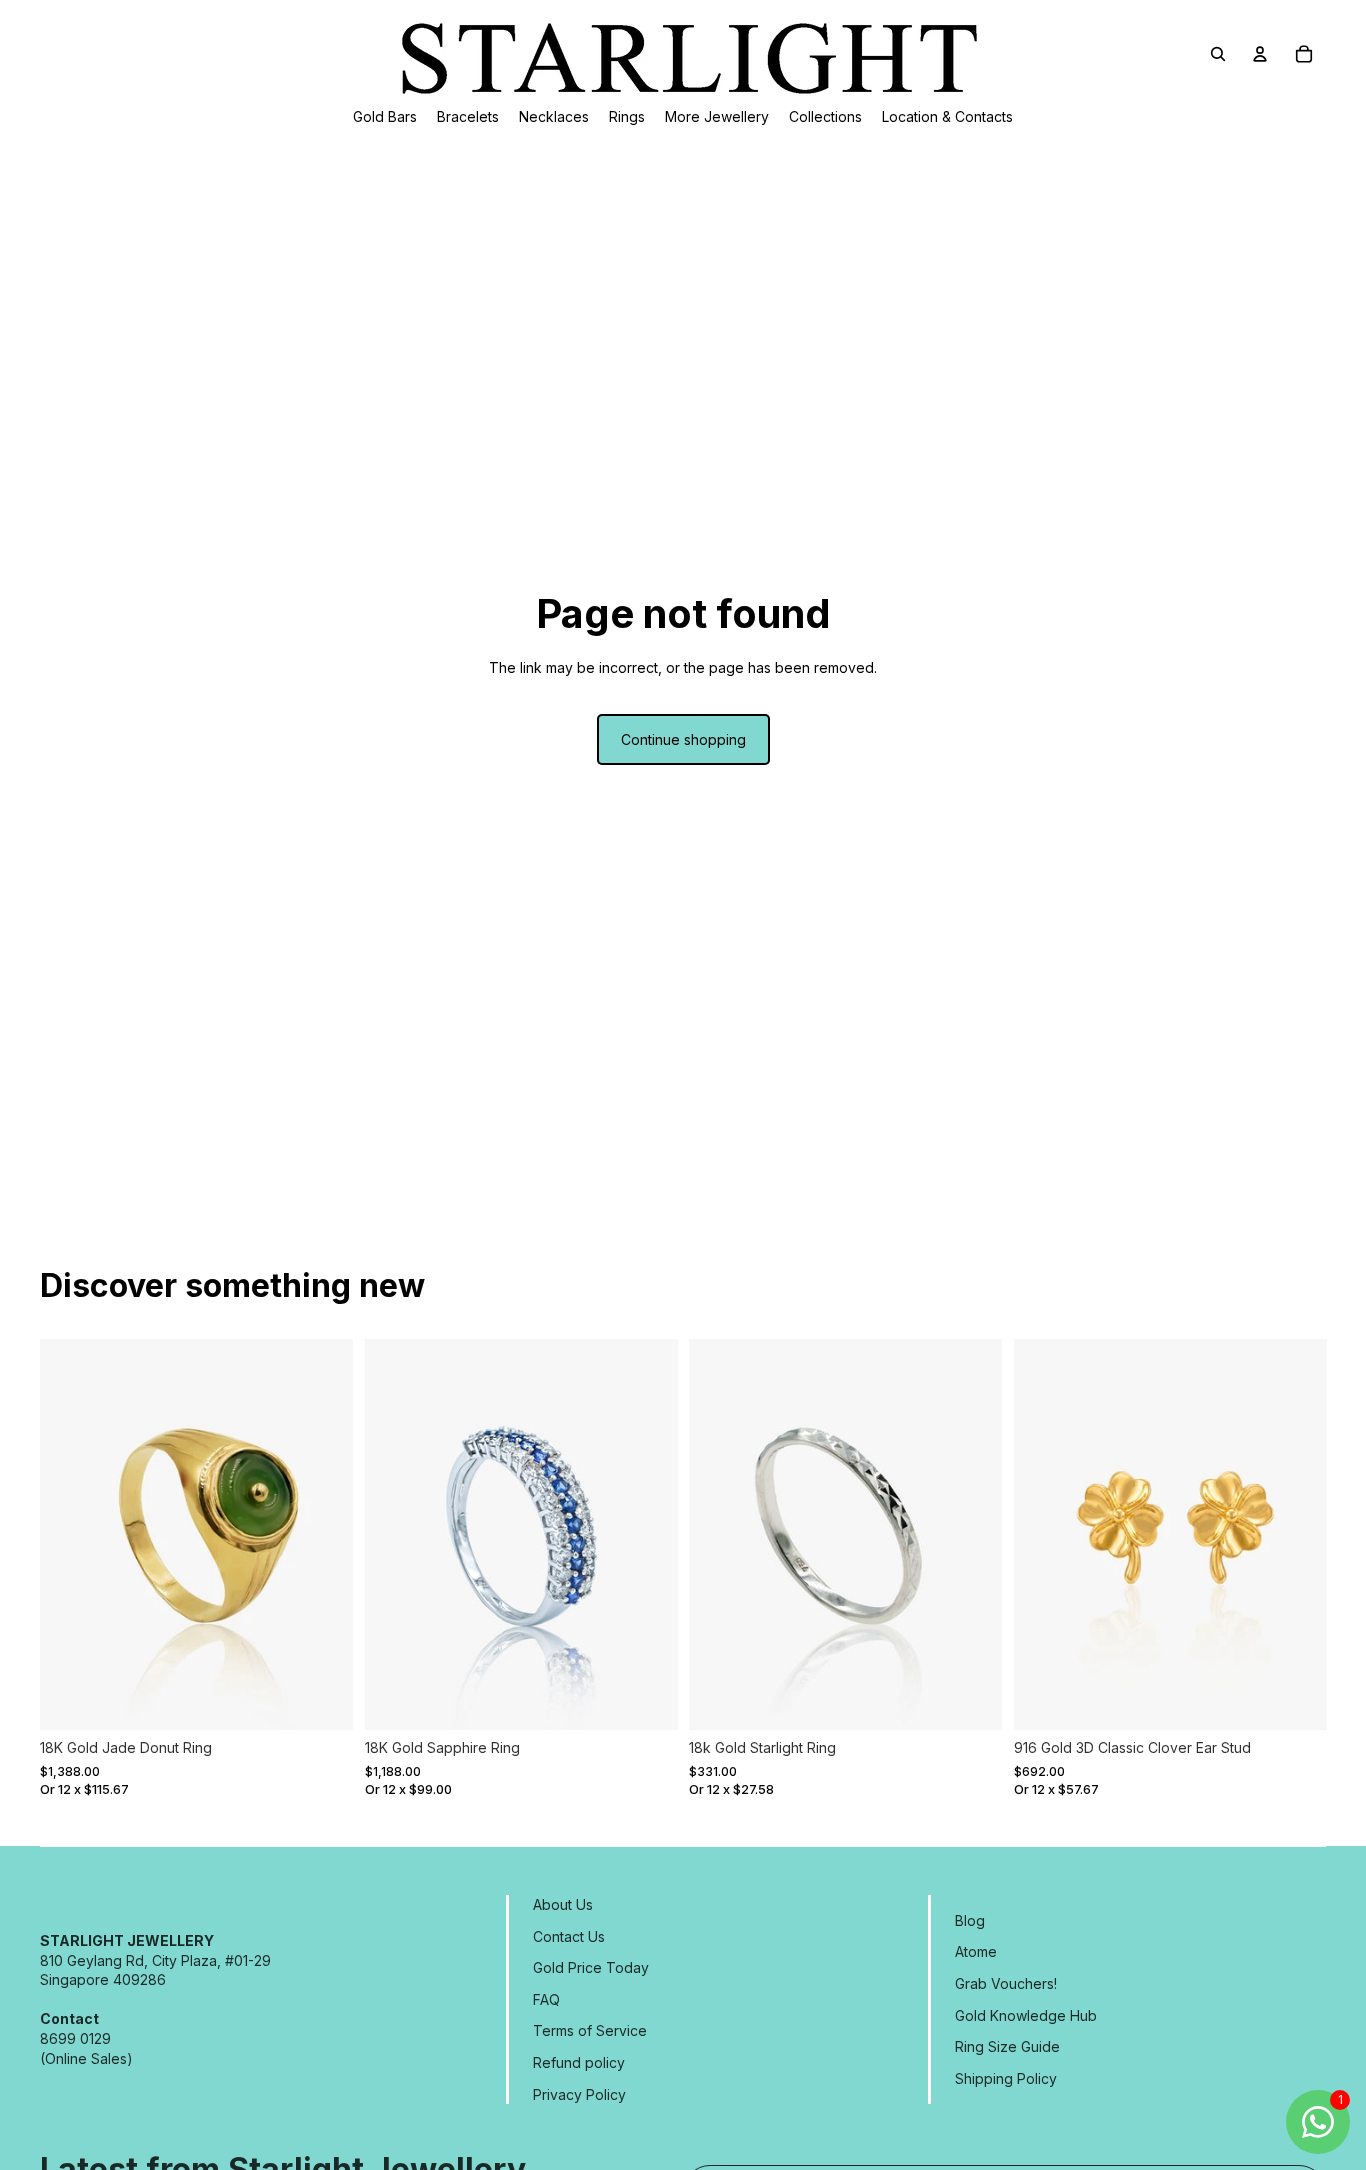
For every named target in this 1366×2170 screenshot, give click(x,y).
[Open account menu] (1260, 54)
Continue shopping (683, 739)
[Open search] (1218, 54)
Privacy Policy (579, 2094)
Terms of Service (590, 2030)
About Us (563, 1904)
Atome (976, 1951)
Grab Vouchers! (1006, 1983)
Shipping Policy (1006, 2078)
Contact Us (569, 1936)
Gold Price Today (591, 1967)
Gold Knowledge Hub (1026, 2015)
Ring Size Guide (1007, 2046)
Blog (970, 1920)
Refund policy (579, 2062)
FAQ (546, 1999)
